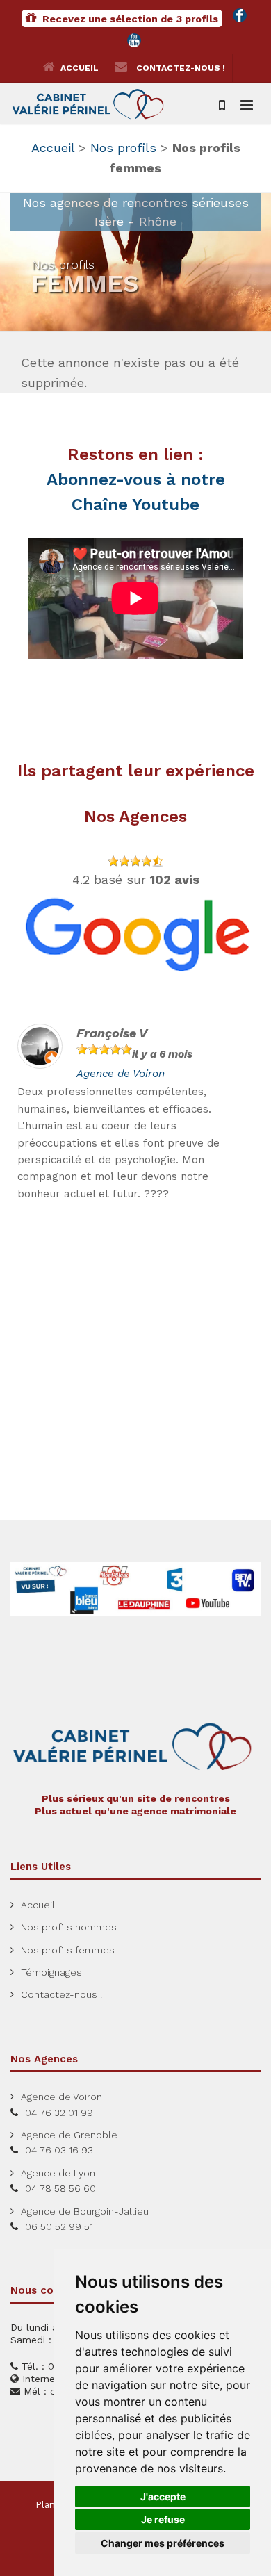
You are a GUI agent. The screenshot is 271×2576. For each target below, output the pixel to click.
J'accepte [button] (163, 2496)
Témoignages (51, 1972)
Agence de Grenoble (69, 2135)
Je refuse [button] (163, 2519)
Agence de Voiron (121, 1074)
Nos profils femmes (68, 1950)
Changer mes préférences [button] (163, 2543)
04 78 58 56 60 (60, 2188)
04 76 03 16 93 (59, 2150)
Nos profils (123, 148)
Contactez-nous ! (180, 68)
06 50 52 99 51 (59, 2226)
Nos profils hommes (69, 1927)
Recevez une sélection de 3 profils (129, 19)
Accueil (79, 68)
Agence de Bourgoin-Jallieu (85, 2211)
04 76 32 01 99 (59, 2113)
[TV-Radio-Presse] (135, 1588)
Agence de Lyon (58, 2173)
